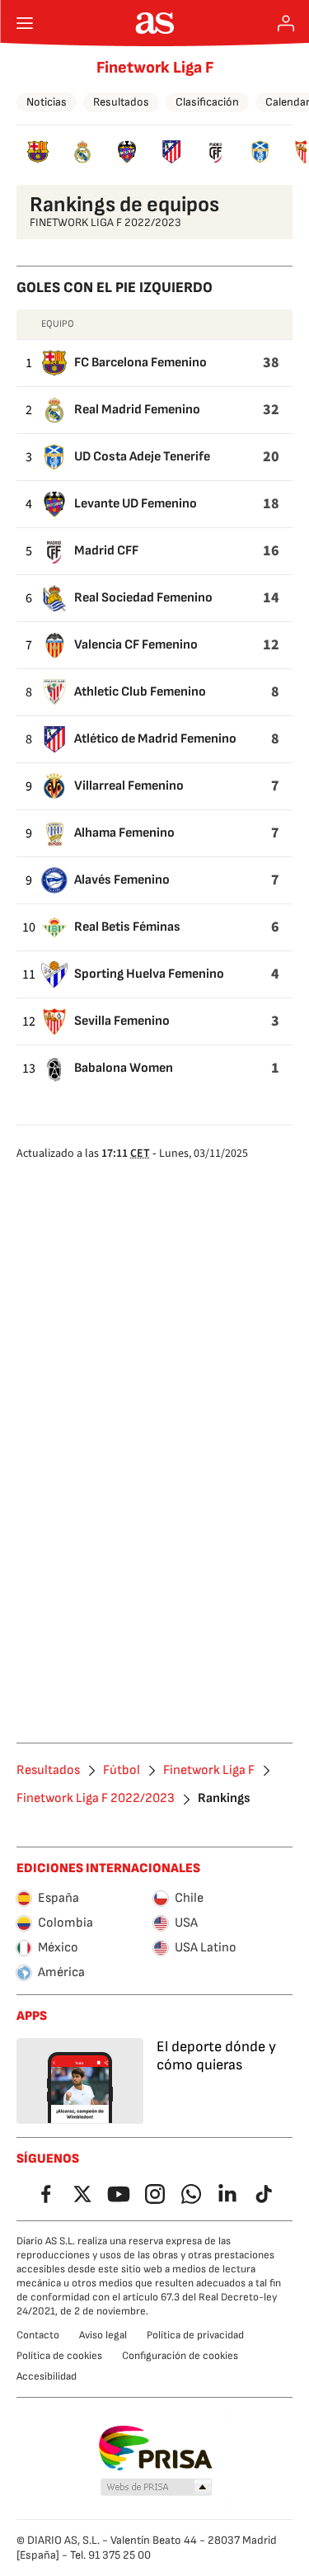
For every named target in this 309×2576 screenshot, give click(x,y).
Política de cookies (59, 2356)
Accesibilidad (47, 2376)
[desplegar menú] (25, 23)
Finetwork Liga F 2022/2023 (96, 1799)
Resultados (121, 102)
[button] (156, 2488)
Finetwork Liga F (155, 68)
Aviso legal (103, 2335)
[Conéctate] (286, 23)
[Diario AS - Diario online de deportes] (154, 23)
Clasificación (207, 102)
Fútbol (122, 1771)
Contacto (38, 2335)
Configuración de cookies (180, 2356)
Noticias (47, 102)
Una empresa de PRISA (154, 2448)
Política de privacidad (195, 2335)
